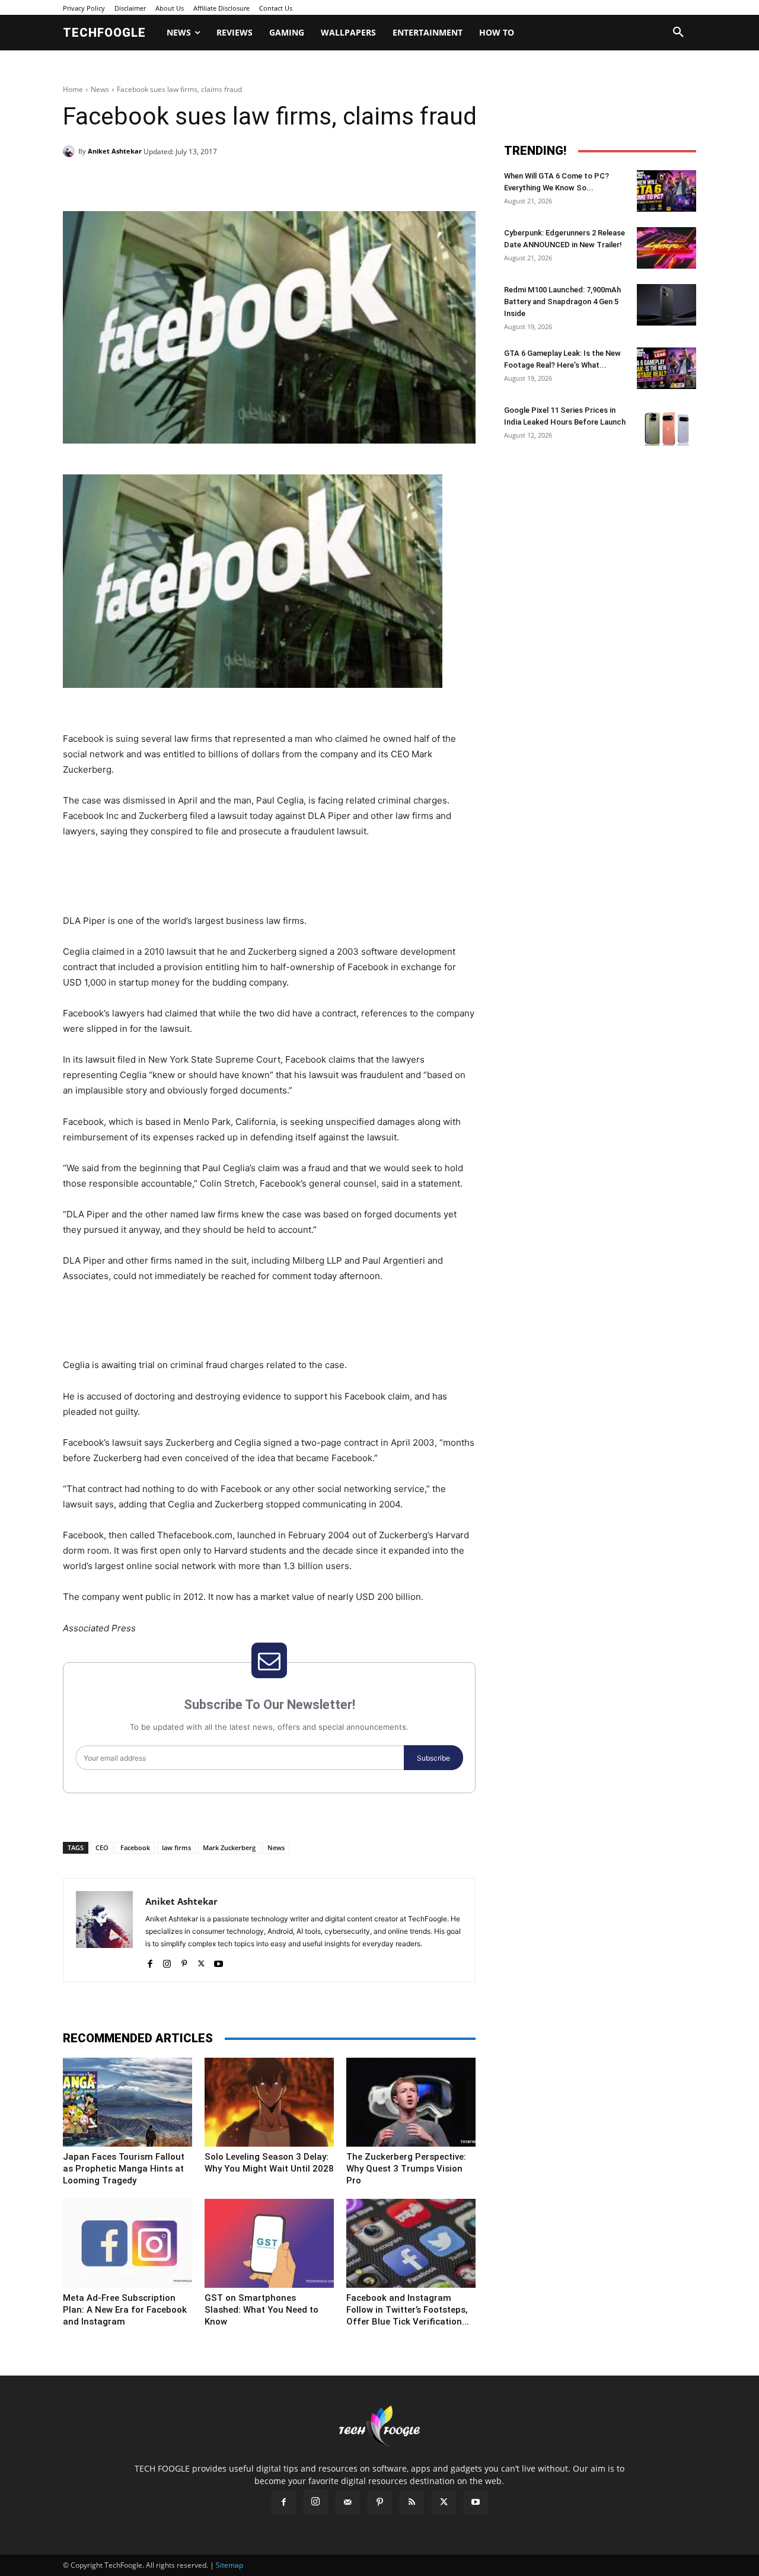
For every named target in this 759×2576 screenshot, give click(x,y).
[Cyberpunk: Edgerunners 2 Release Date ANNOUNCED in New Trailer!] (666, 248)
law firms (176, 1847)
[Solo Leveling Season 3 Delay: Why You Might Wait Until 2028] (269, 2102)
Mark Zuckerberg (229, 1847)
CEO (102, 1847)
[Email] (254, 181)
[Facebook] (145, 181)
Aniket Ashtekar (115, 151)
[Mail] (347, 2502)
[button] (678, 33)
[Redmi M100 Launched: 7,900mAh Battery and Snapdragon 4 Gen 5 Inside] (666, 305)
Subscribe (433, 1758)
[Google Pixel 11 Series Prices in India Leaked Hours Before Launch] (666, 425)
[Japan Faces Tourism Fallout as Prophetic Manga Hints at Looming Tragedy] (127, 2102)
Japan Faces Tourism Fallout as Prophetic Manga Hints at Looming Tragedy (124, 2169)
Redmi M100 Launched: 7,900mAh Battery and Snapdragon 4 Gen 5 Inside (562, 302)
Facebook (135, 1847)
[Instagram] (167, 1961)
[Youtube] (219, 1961)
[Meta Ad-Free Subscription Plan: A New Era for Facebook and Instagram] (127, 2243)
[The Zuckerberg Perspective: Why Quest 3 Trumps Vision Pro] (411, 2102)
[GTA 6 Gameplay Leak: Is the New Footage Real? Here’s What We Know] (666, 368)
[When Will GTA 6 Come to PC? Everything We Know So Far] (666, 191)
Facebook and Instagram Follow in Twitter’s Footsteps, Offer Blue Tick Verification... (408, 2310)
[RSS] (412, 2502)
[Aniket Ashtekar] (71, 151)
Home (73, 89)
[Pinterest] (199, 181)
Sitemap (229, 2565)
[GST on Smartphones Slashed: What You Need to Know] (269, 2243)
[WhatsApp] (227, 181)
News (100, 89)
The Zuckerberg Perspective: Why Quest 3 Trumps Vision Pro (406, 2169)
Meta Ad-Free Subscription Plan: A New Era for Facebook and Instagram (125, 2310)
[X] (172, 181)
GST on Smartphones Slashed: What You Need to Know (261, 2310)
